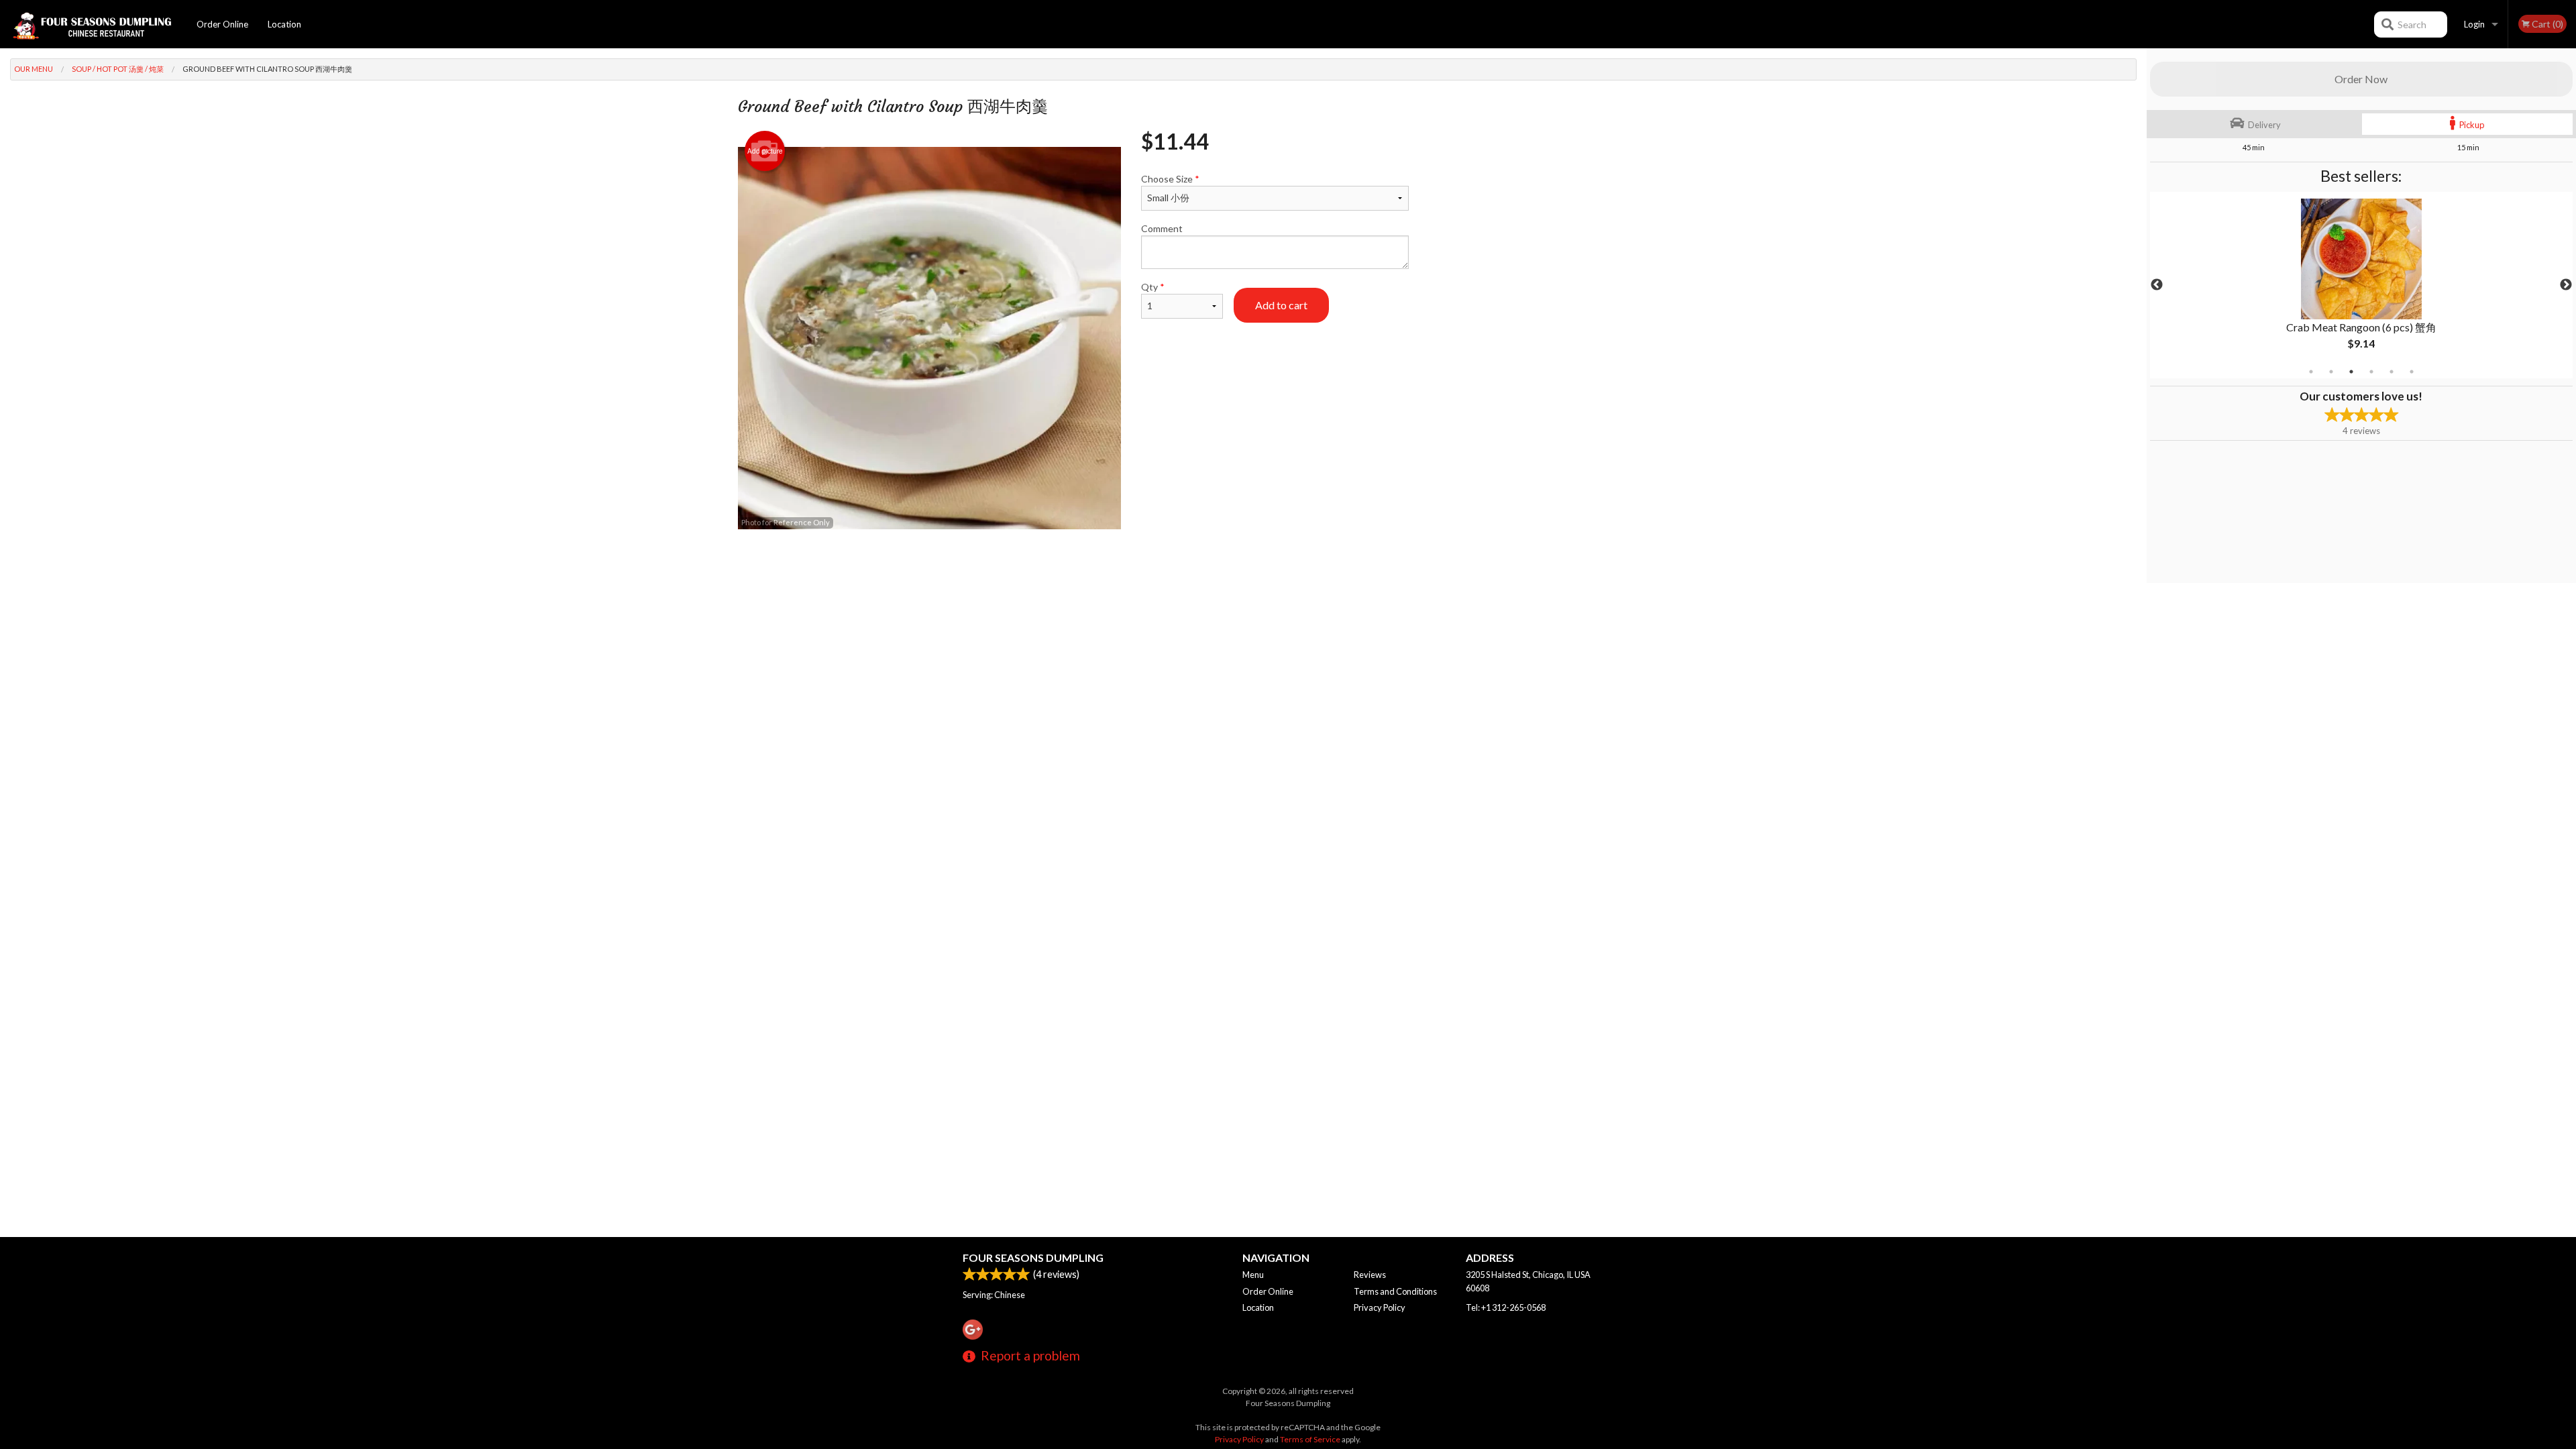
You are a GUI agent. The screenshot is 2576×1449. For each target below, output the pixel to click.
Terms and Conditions (1395, 1291)
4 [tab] (2371, 372)
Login (2474, 24)
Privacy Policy (1380, 1307)
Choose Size (1170, 179)
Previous (2157, 285)
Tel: (1506, 1307)
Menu (1253, 1275)
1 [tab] (2311, 372)
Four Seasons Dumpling (1033, 1257)
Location (284, 24)
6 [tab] (2412, 372)
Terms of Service (1310, 1439)
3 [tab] (2351, 372)
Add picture (765, 151)
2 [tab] (2331, 372)
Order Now (2361, 79)
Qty (1153, 287)
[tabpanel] (2361, 285)
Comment (1162, 228)
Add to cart (1281, 305)
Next (2566, 285)
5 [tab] (2392, 372)
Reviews (1370, 1275)
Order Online (222, 24)
